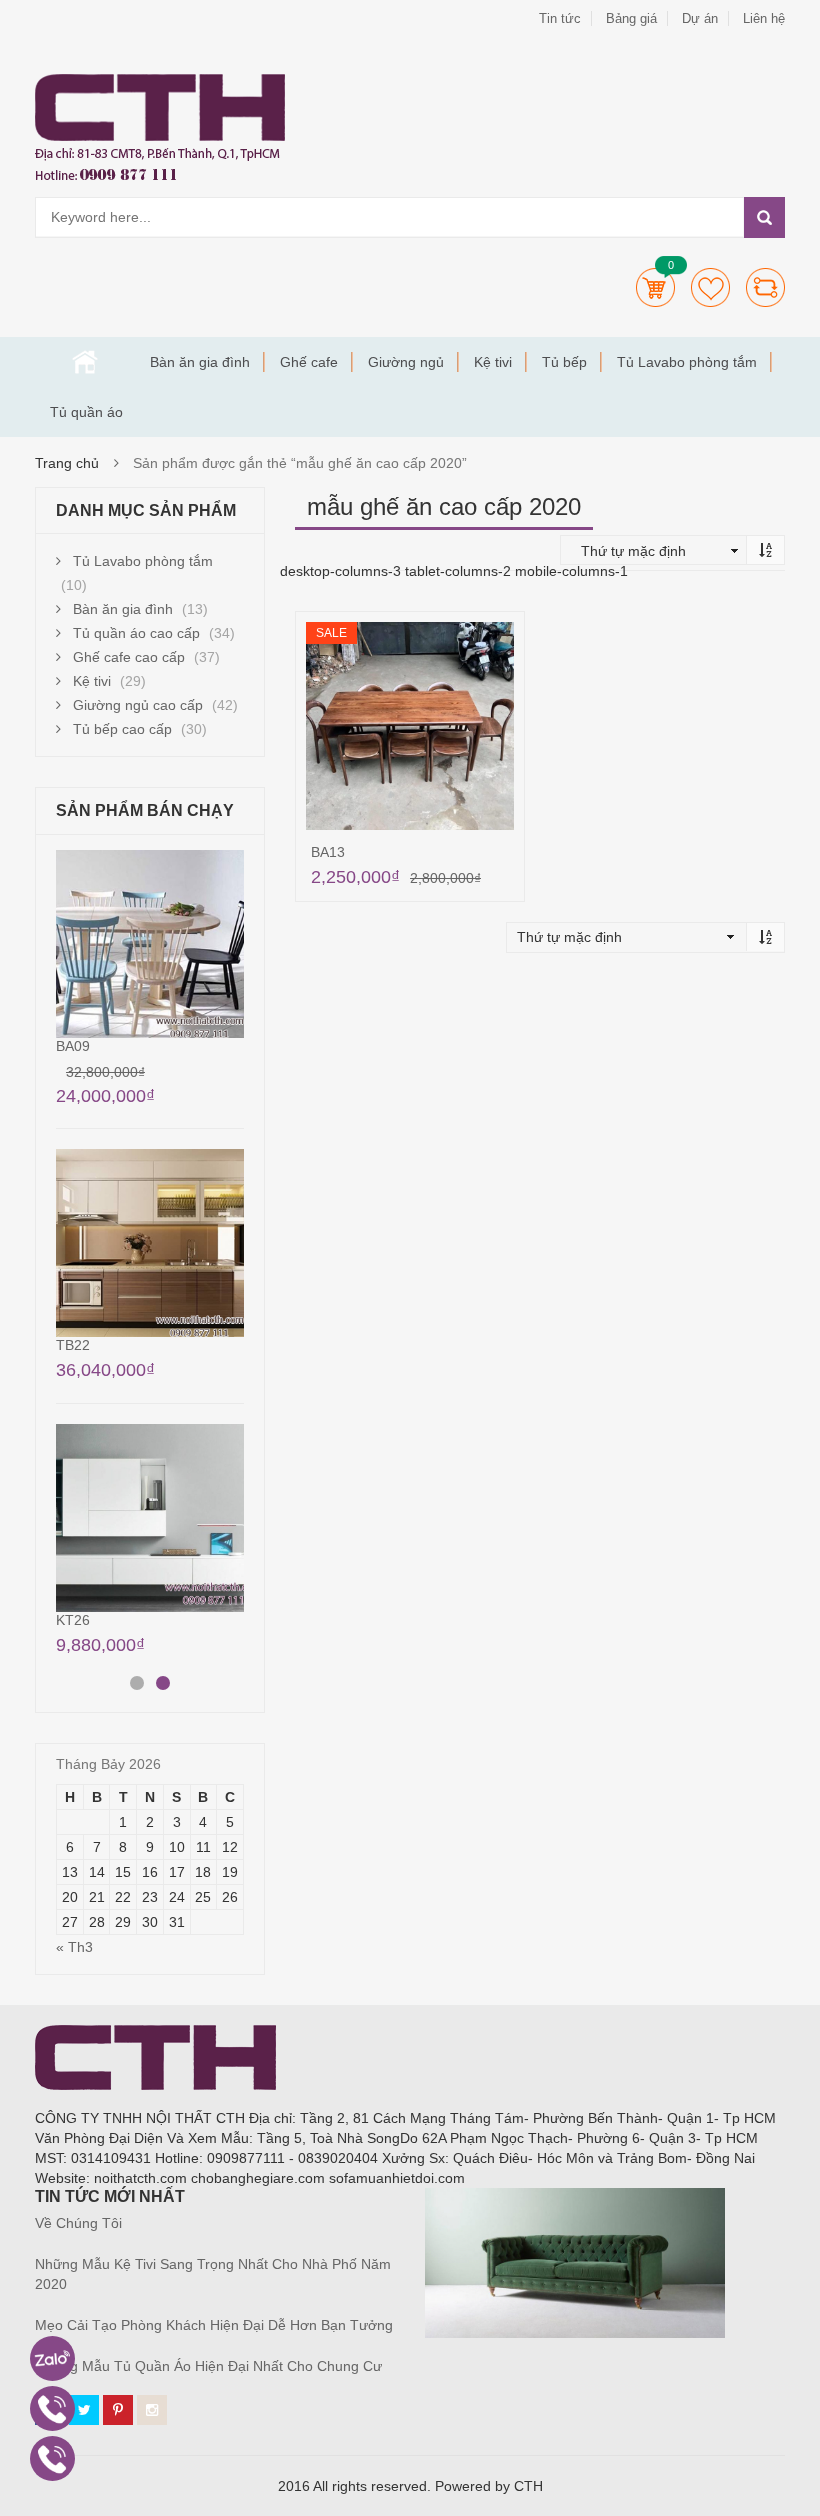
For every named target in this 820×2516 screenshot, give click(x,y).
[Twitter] (84, 2410)
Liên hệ (764, 18)
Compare (765, 287)
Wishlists (710, 287)
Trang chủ (85, 362)
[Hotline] (52, 2408)
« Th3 (74, 1947)
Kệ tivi (493, 362)
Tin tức (560, 18)
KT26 (73, 1620)
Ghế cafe (309, 362)
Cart (655, 287)
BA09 (73, 1046)
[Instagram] (152, 2410)
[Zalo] (52, 2358)
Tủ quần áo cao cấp (136, 633)
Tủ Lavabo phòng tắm (687, 362)
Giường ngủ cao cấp (138, 705)
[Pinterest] (118, 2410)
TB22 (73, 1345)
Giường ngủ (406, 362)
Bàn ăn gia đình (200, 362)
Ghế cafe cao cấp (129, 657)
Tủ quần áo (86, 412)
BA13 (328, 852)
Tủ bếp (564, 362)
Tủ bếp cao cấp (122, 729)
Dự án (700, 18)
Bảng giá (631, 18)
